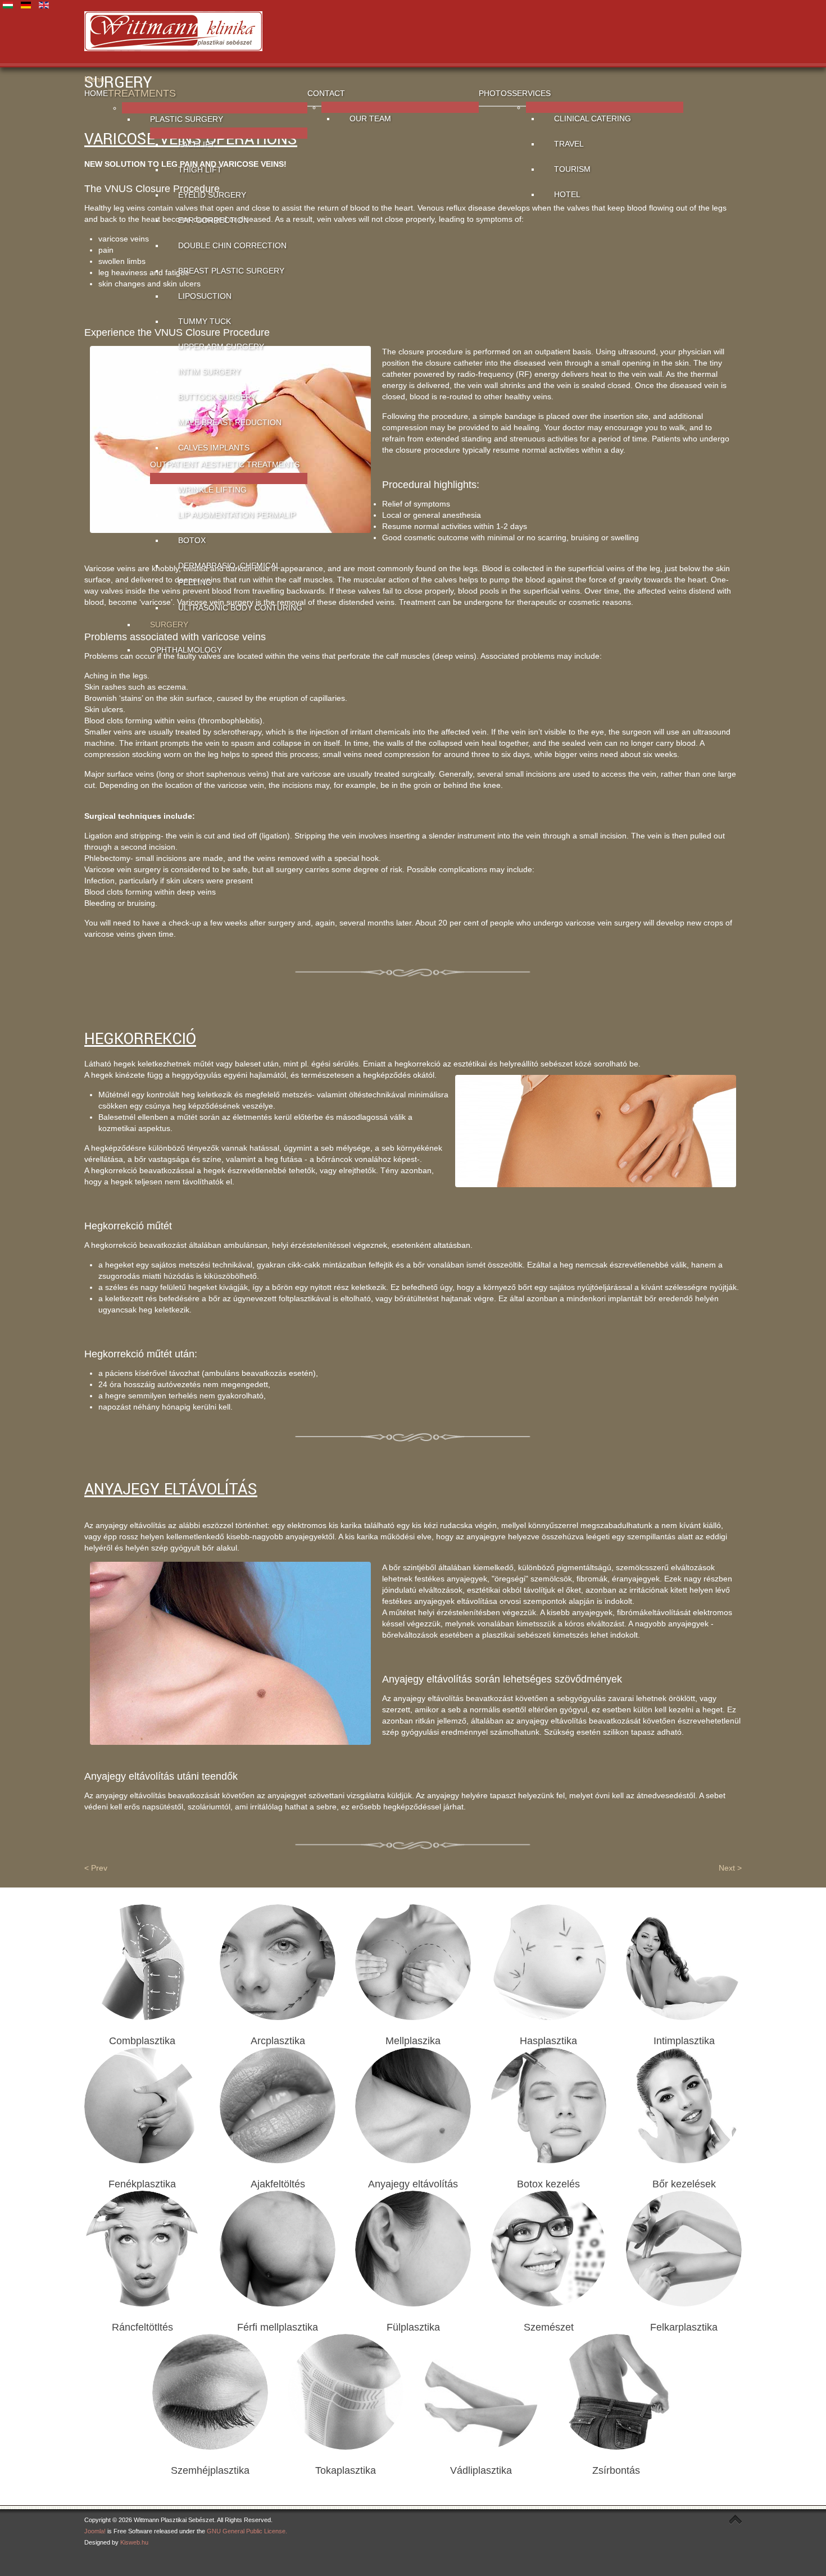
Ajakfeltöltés (278, 2184)
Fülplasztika (413, 2327)
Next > (730, 1868)
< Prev (96, 1868)
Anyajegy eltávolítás (413, 2184)
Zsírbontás (616, 2470)
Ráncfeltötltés (142, 2327)
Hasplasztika (548, 2041)
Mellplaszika (413, 2041)
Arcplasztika (278, 2041)
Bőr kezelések (684, 2184)
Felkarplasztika (684, 2327)
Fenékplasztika (142, 2184)
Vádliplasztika (481, 2470)
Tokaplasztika (346, 2470)
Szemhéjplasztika (210, 2470)
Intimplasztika (684, 2041)
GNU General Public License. (247, 2531)
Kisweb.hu (134, 2542)
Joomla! (95, 2531)
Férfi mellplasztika (278, 2327)
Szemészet (549, 2327)
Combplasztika (142, 2041)
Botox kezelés (548, 2184)
